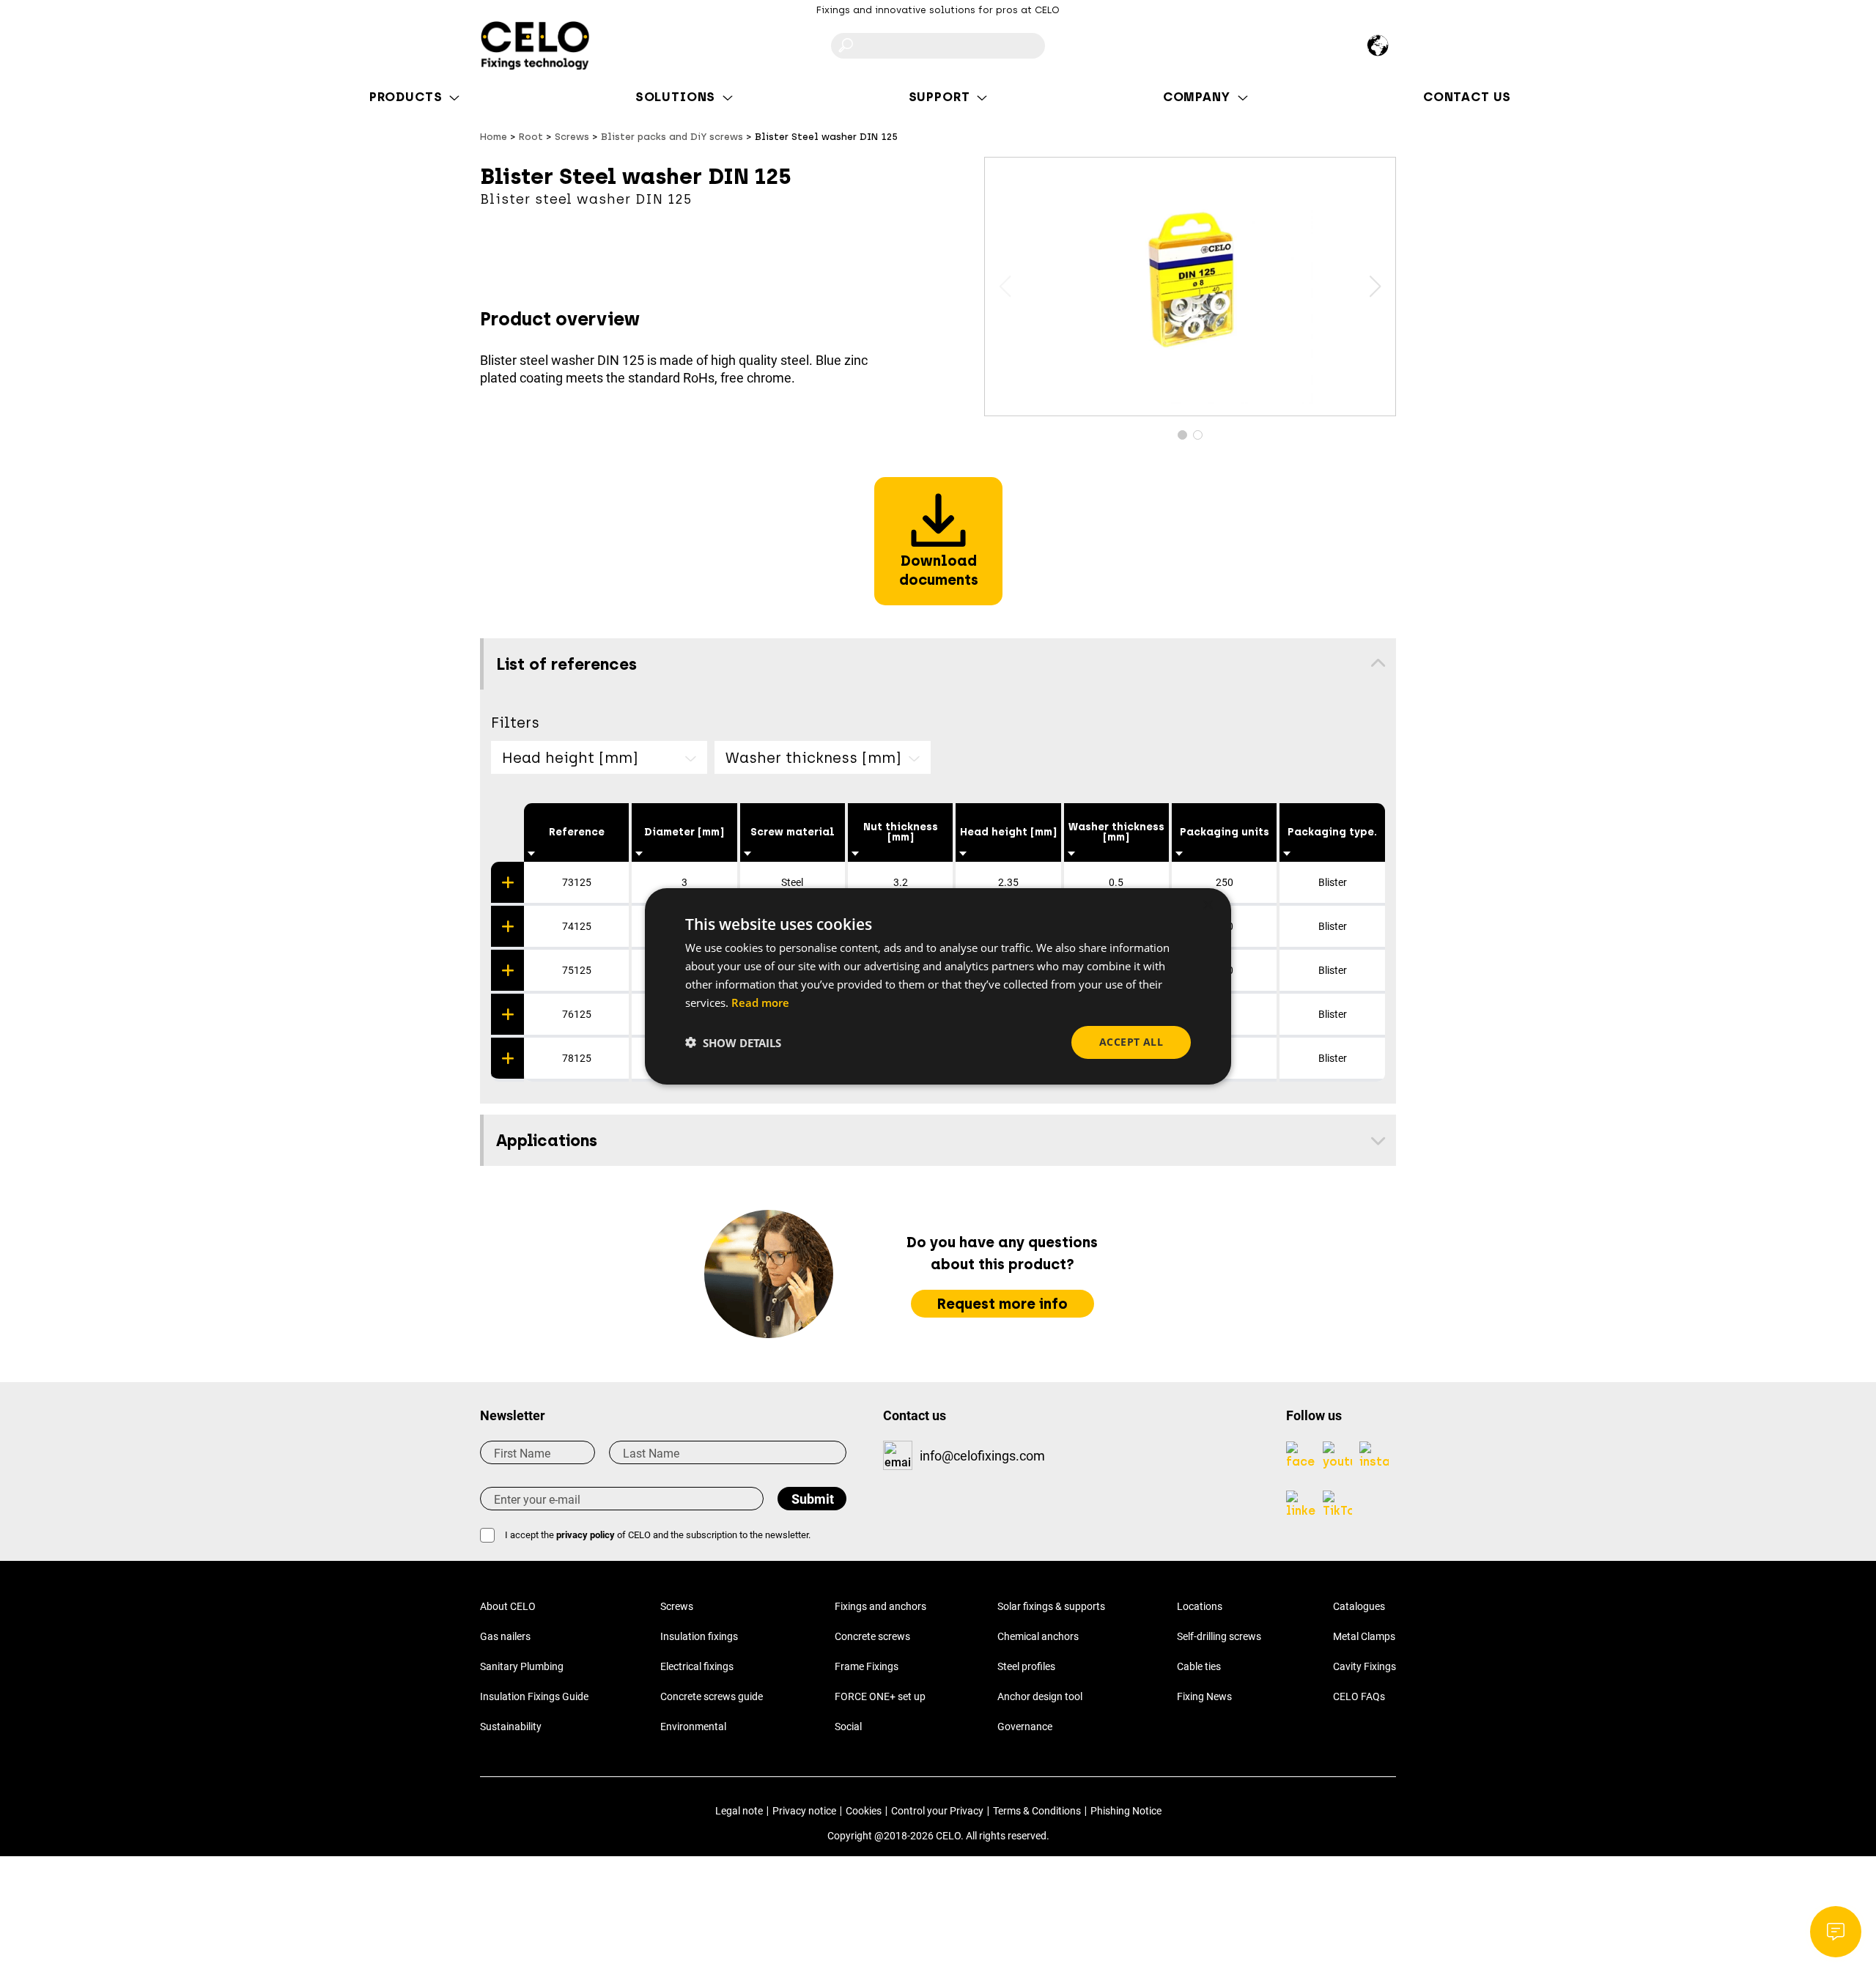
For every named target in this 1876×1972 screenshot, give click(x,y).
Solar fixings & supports (1051, 1606)
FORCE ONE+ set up (880, 1696)
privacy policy (586, 1535)
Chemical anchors (1038, 1636)
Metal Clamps (1364, 1636)
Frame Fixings (867, 1666)
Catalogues (1359, 1606)
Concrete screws (872, 1636)
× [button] (1207, 905)
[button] (1375, 287)
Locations (1200, 1606)
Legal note (739, 1811)
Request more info (1002, 1304)
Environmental (693, 1727)
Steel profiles (1026, 1666)
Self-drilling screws (1219, 1636)
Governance (1025, 1727)
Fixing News (1204, 1696)
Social (848, 1727)
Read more (760, 1002)
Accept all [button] (1131, 1042)
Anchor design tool (1040, 1696)
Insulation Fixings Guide (534, 1696)
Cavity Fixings (1364, 1666)
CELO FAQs (1359, 1696)
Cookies (864, 1811)
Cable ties (1199, 1666)
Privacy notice (804, 1811)
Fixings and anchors (880, 1606)
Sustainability (511, 1727)
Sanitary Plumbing (522, 1666)
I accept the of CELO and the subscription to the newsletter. (658, 1535)
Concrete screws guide (712, 1696)
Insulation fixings (699, 1636)
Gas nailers (505, 1636)
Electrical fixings (697, 1666)
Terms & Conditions (1037, 1811)
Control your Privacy (937, 1811)
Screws (677, 1606)
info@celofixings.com (982, 1456)
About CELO (508, 1606)
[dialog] (938, 986)
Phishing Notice (1126, 1811)
